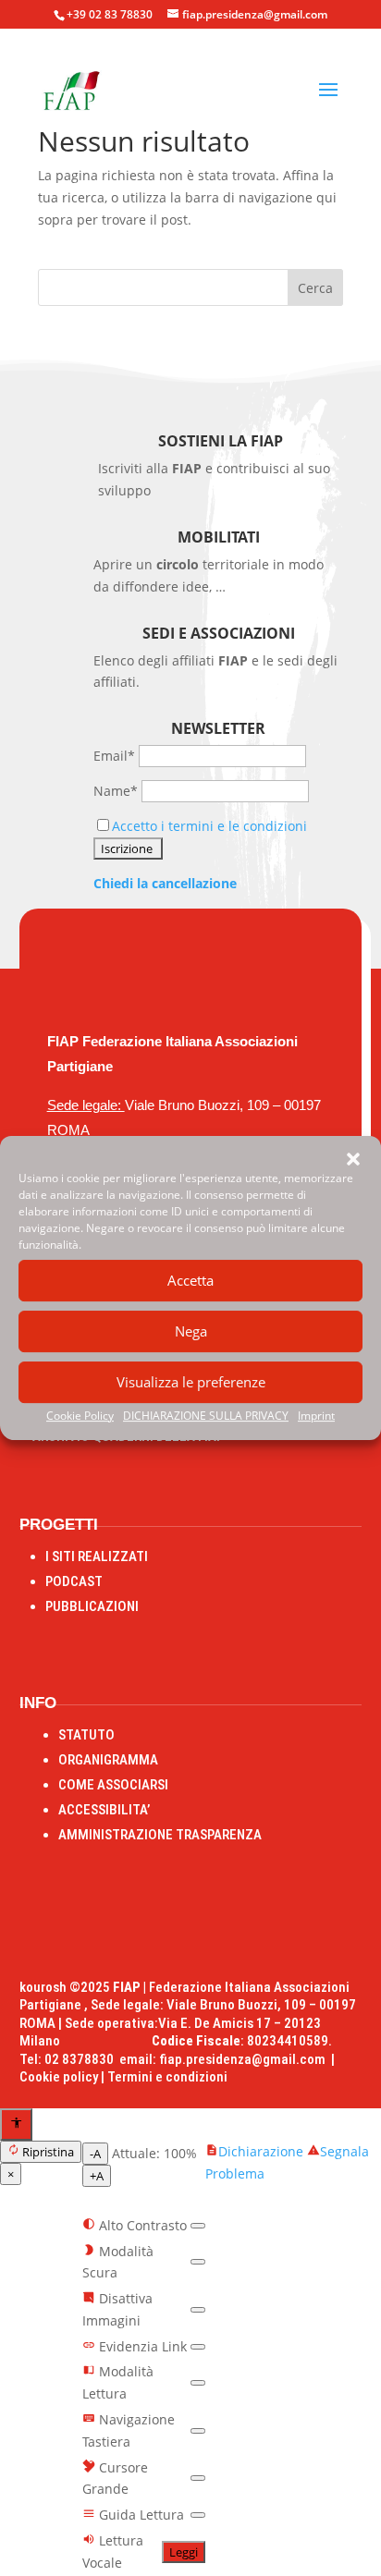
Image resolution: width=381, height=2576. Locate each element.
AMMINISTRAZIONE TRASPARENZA (160, 1835)
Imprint (316, 1416)
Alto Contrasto (141, 2225)
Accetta (190, 1280)
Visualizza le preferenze (191, 1382)
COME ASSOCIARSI (113, 1785)
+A (97, 2176)
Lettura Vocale (113, 2552)
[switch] (198, 2226)
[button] (353, 1159)
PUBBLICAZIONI (92, 1606)
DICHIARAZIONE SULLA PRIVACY (206, 1416)
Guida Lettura (140, 2515)
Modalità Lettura (118, 2382)
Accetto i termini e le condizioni (209, 826)
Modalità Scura (118, 2262)
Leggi (184, 2552)
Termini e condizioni (167, 2077)
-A (95, 2154)
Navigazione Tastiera (129, 2430)
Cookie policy (59, 2077)
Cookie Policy (80, 1416)
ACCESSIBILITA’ (104, 1810)
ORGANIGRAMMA (108, 1760)
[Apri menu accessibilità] (16, 2124)
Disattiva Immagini (117, 2309)
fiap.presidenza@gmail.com (245, 2059)
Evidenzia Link (141, 2346)
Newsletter (218, 728)
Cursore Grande (115, 2478)
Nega (191, 1331)
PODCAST (74, 1581)
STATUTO (86, 1735)
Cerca (315, 288)
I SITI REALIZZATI (97, 1557)
